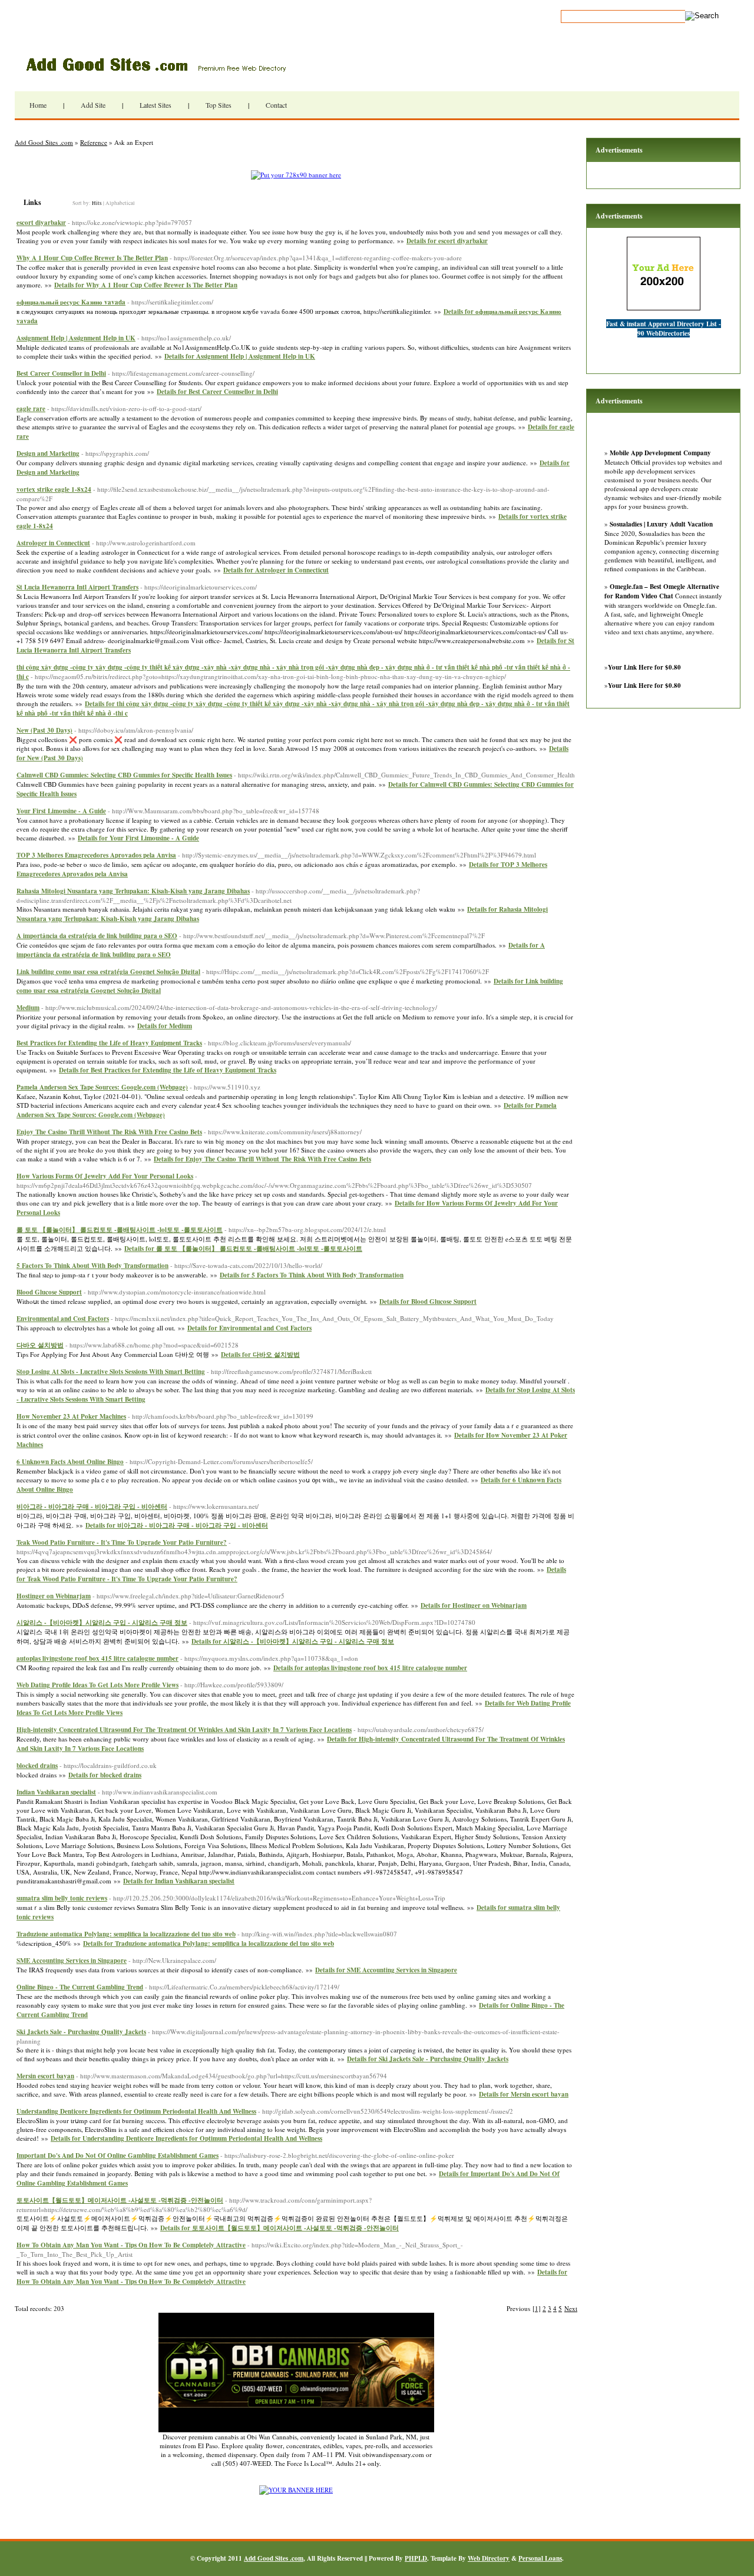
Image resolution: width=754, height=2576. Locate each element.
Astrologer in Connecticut (53, 543)
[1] (537, 2308)
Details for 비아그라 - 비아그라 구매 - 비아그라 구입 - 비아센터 (177, 1525)
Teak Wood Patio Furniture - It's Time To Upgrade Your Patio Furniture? (122, 1542)
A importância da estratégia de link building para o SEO (97, 936)
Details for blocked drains (105, 1775)
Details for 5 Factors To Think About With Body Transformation (312, 1275)
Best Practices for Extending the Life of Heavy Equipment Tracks (109, 1043)
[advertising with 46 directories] (296, 2490)
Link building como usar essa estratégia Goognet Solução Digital (108, 972)
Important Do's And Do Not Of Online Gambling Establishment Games (118, 2156)
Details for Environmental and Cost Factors (249, 1328)
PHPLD (416, 2558)
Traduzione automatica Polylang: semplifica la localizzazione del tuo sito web (126, 1934)
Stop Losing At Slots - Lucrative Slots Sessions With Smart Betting (111, 1372)
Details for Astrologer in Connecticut (276, 570)
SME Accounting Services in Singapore (72, 1961)
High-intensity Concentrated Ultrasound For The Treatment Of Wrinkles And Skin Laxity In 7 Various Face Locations (184, 1730)
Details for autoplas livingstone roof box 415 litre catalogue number (370, 1668)
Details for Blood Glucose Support (428, 1302)
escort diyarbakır (41, 223)
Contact (276, 105)
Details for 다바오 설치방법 (260, 1355)
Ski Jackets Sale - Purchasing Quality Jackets (81, 2032)
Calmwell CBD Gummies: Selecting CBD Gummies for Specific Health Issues (124, 775)
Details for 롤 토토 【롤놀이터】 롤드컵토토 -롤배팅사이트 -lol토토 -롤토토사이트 (243, 1249)
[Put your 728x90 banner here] (296, 175)
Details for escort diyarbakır (447, 241)
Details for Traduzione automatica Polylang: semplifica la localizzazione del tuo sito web (209, 1943)
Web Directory (489, 2558)
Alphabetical (120, 203)
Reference (94, 142)
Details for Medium (165, 1026)
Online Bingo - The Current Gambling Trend (80, 1987)
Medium (28, 1008)
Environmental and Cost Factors (63, 1319)
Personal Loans (540, 2558)
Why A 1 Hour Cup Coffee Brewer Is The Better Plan (92, 258)
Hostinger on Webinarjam (54, 1596)
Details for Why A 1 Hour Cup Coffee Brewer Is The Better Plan (146, 285)
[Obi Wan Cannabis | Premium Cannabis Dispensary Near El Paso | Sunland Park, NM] (296, 2430)
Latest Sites (156, 105)
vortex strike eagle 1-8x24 (54, 489)
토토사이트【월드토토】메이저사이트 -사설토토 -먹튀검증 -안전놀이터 (120, 2200)
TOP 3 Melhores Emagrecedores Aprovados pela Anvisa (96, 855)
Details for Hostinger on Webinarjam (474, 1605)
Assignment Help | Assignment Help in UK (76, 338)
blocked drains (37, 1766)
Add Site (93, 105)
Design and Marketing (48, 453)
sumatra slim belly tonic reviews (62, 1898)
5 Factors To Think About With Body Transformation (92, 1266)
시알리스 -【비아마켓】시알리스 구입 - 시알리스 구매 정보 (102, 1623)
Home (38, 105)
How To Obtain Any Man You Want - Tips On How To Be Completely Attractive (131, 2245)
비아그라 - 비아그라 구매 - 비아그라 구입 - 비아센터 (92, 1506)
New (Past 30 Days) (44, 730)
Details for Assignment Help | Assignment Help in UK (240, 356)
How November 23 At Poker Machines (71, 1416)
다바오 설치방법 (40, 1345)
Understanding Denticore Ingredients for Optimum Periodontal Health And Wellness (136, 2111)
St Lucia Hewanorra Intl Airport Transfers (77, 587)
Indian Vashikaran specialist (56, 1792)
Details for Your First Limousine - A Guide (138, 838)
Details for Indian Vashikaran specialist (179, 1881)
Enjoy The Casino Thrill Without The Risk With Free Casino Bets (109, 1132)
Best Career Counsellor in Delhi (61, 373)
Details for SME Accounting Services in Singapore (386, 1970)
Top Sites (219, 105)
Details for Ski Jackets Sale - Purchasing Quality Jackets (428, 2059)
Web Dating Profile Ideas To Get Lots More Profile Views (97, 1685)
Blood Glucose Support (49, 1292)
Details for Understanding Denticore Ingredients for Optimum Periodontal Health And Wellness (186, 2138)
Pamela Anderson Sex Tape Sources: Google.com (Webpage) (102, 1087)
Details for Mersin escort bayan (524, 2094)
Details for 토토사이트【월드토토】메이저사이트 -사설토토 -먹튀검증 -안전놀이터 (280, 2228)
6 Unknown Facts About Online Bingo (70, 1462)
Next (571, 2308)
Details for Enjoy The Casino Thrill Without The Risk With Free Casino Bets (262, 1159)
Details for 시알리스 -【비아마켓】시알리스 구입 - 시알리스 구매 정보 (293, 1641)
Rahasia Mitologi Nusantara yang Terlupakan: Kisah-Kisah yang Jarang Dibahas (133, 891)
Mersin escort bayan (45, 2076)
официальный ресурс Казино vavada (71, 302)
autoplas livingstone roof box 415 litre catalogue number (97, 1658)
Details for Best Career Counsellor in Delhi (217, 392)
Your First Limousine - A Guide (61, 811)
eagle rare (31, 409)
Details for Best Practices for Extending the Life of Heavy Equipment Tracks (168, 1070)
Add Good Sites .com (159, 65)
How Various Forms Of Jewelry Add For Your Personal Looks (105, 1176)
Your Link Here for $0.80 (644, 667)
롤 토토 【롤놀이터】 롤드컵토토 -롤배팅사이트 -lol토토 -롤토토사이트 (120, 1230)
